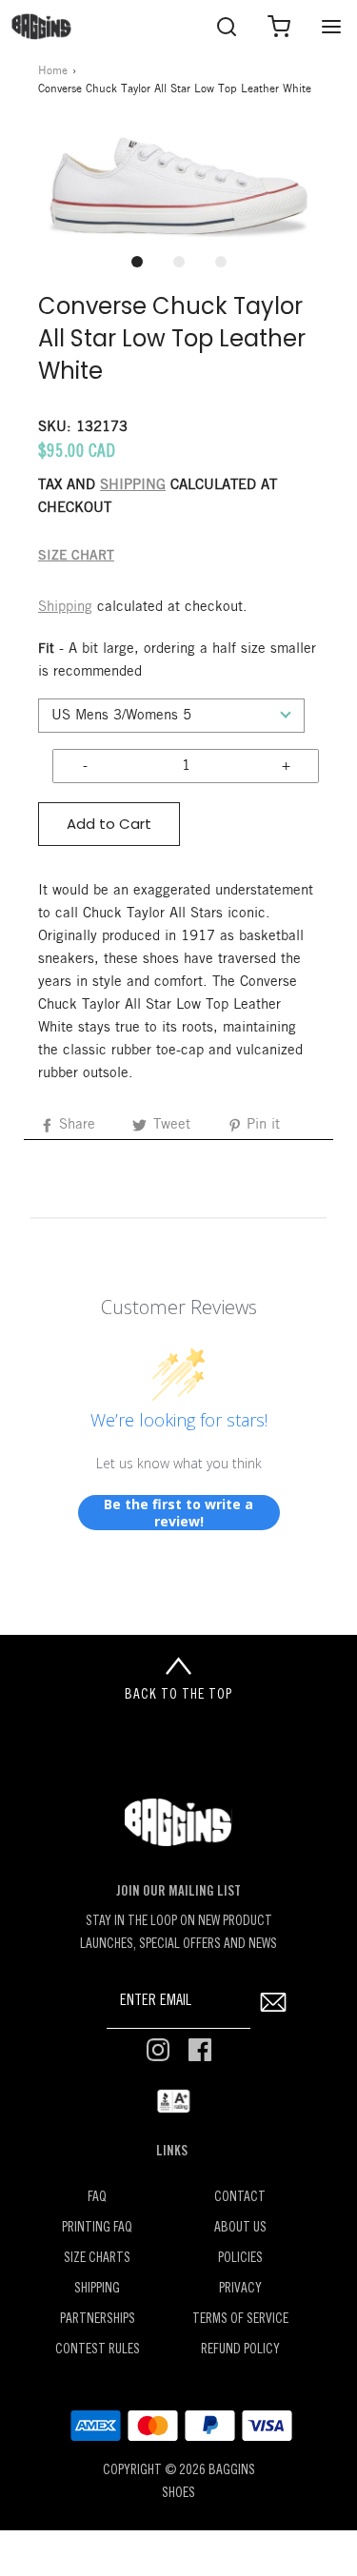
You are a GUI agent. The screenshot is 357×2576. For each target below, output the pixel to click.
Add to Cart (109, 824)
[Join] (273, 2002)
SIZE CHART (76, 556)
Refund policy (240, 2350)
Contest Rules (98, 2350)
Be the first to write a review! (178, 1513)
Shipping (65, 607)
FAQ (97, 2198)
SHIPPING (133, 485)
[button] (178, 184)
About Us (240, 2228)
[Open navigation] (331, 26)
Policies (240, 2259)
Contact (240, 2198)
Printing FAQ (97, 2228)
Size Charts (97, 2259)
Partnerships (98, 2320)
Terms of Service (240, 2320)
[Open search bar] (226, 26)
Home (53, 71)
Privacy (240, 2289)
